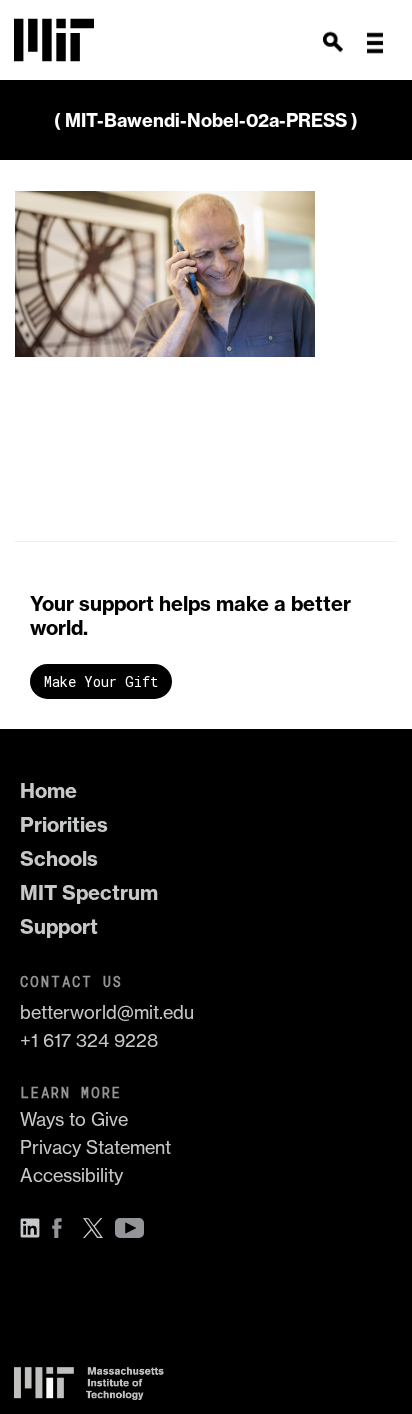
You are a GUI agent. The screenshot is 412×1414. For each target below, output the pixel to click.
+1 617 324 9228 (89, 1040)
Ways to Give (74, 1119)
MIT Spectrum (89, 892)
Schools (59, 858)
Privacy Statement (95, 1147)
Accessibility (71, 1175)
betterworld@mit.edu (107, 1012)
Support (59, 926)
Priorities (64, 824)
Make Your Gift (101, 681)
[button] (375, 43)
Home (48, 790)
